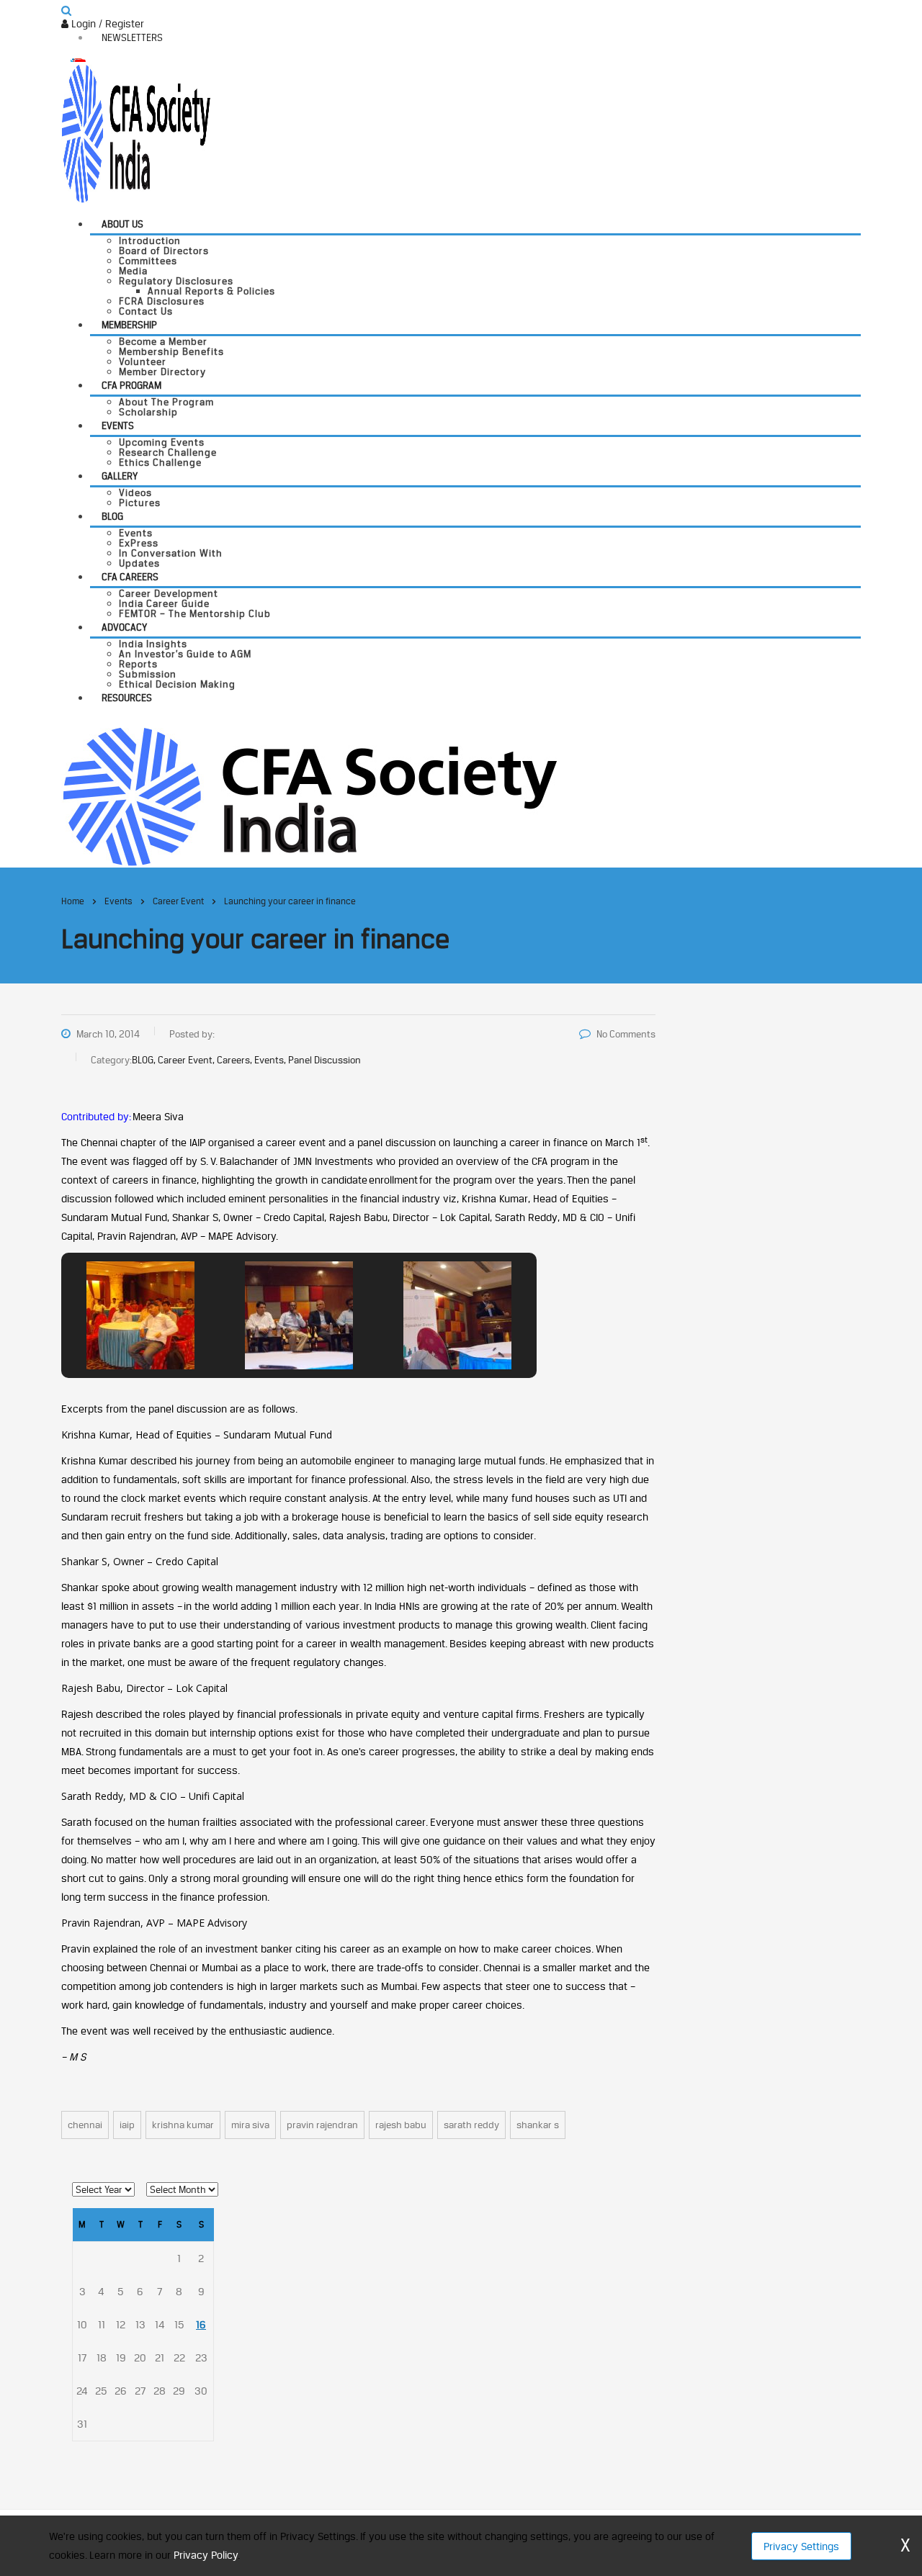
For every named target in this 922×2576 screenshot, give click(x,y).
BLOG (112, 516)
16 (201, 2324)
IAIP (127, 2125)
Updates (139, 563)
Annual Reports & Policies (211, 291)
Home (73, 901)
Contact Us (146, 311)
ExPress (139, 543)
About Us (122, 224)
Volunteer (143, 361)
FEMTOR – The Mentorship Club (195, 613)
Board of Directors (164, 251)
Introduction (150, 240)
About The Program (166, 402)
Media (133, 271)
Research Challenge (168, 452)
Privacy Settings (801, 2546)
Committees (148, 261)
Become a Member (163, 341)
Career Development (169, 593)
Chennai (85, 2125)
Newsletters (132, 37)
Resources (127, 698)
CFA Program (131, 385)
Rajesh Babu (401, 2125)
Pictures (140, 503)
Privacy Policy (206, 2555)
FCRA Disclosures (162, 301)
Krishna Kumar (183, 2125)
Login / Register (106, 23)
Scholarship (148, 412)
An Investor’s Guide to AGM (185, 654)
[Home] (309, 795)
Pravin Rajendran (322, 2125)
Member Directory (162, 371)
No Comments (626, 1034)
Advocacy (124, 627)
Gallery (120, 476)
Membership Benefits (171, 351)
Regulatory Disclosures (176, 281)
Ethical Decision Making (177, 684)
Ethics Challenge (160, 462)
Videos (135, 492)
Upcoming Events (162, 442)
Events (118, 425)
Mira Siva (250, 2125)
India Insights (153, 644)
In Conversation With (171, 553)
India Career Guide (164, 603)
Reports (138, 664)
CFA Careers (130, 577)
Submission (148, 674)
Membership (129, 325)
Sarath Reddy (471, 2125)
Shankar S (538, 2125)
